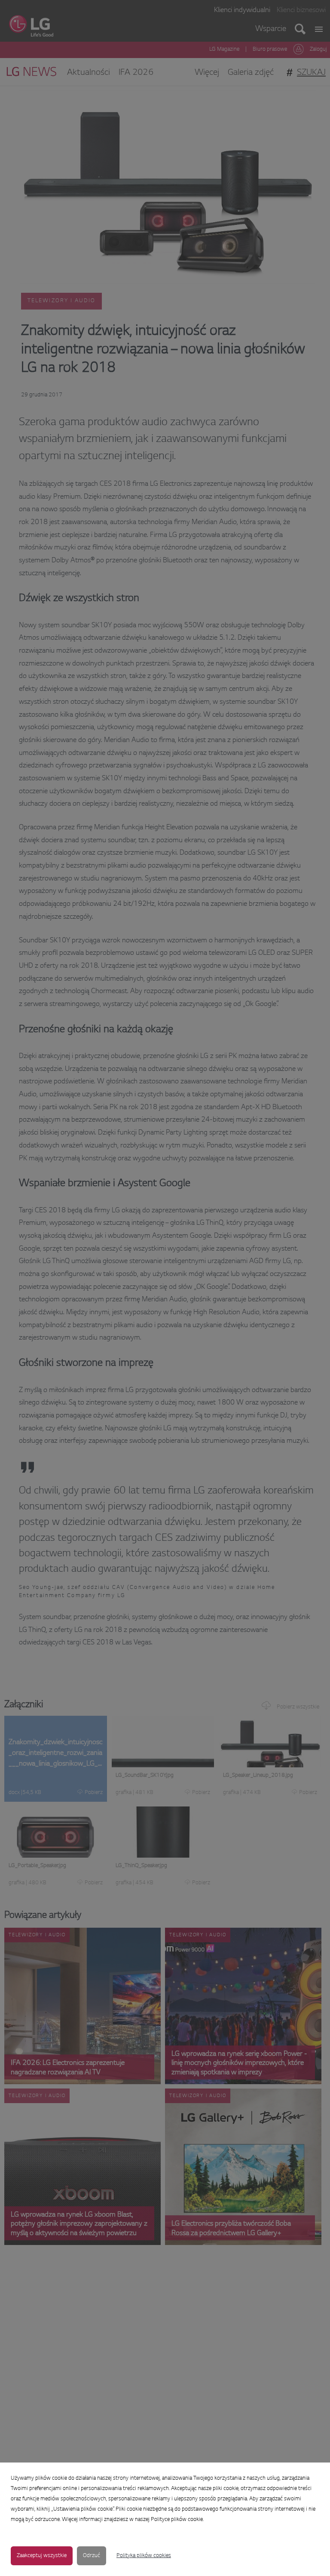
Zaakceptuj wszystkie (42, 2556)
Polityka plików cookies (144, 2556)
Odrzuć (92, 2556)
